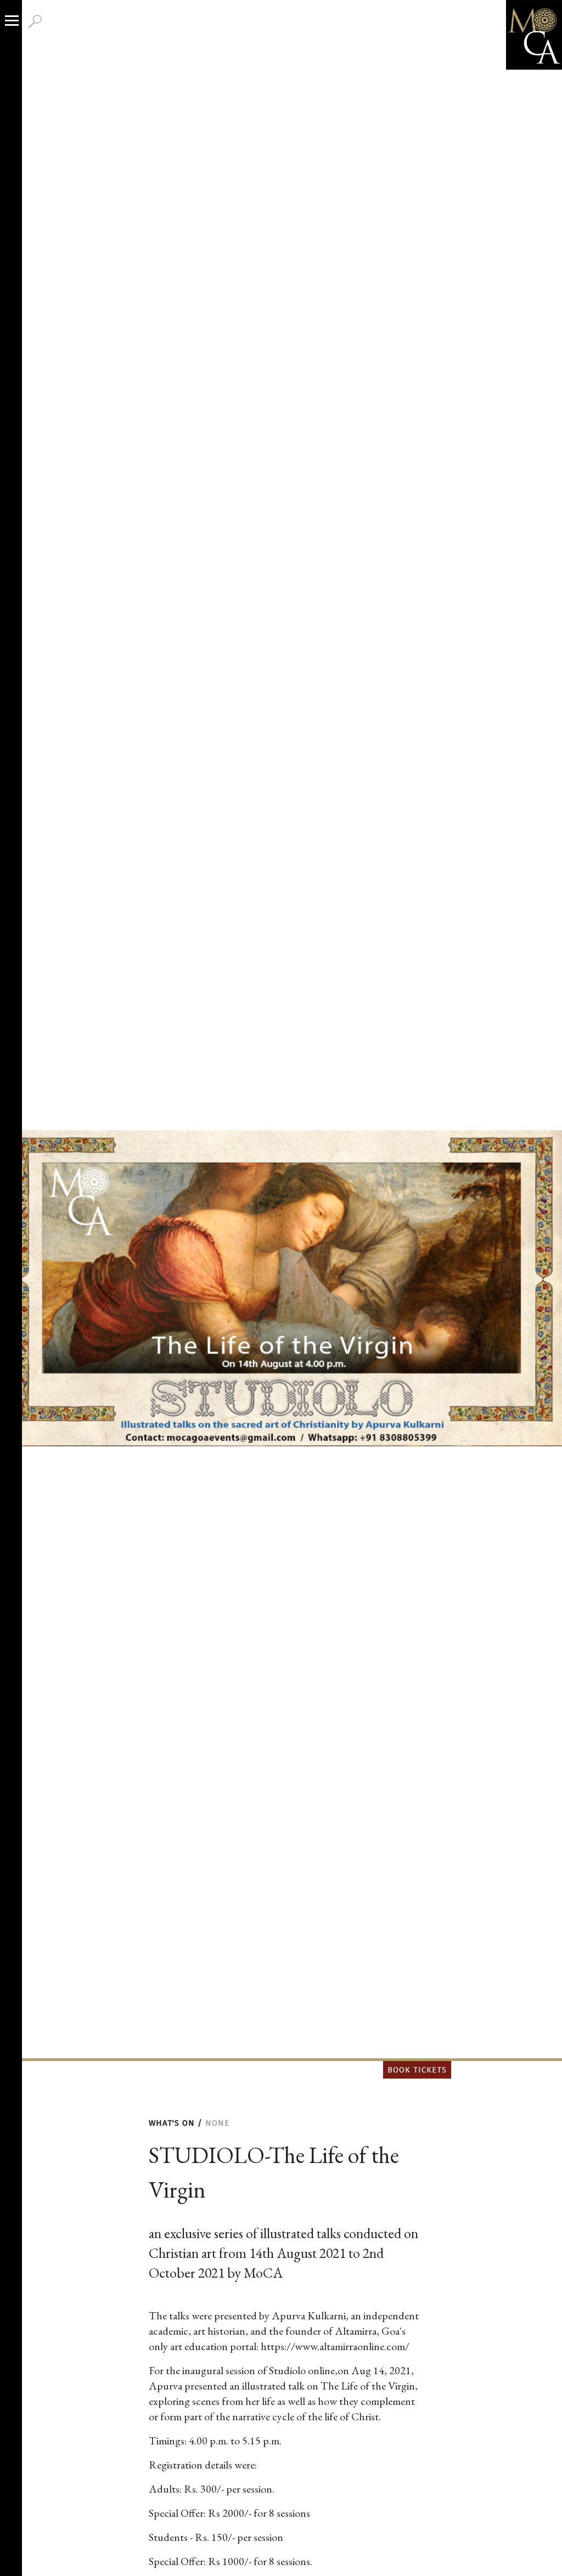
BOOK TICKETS (417, 2070)
